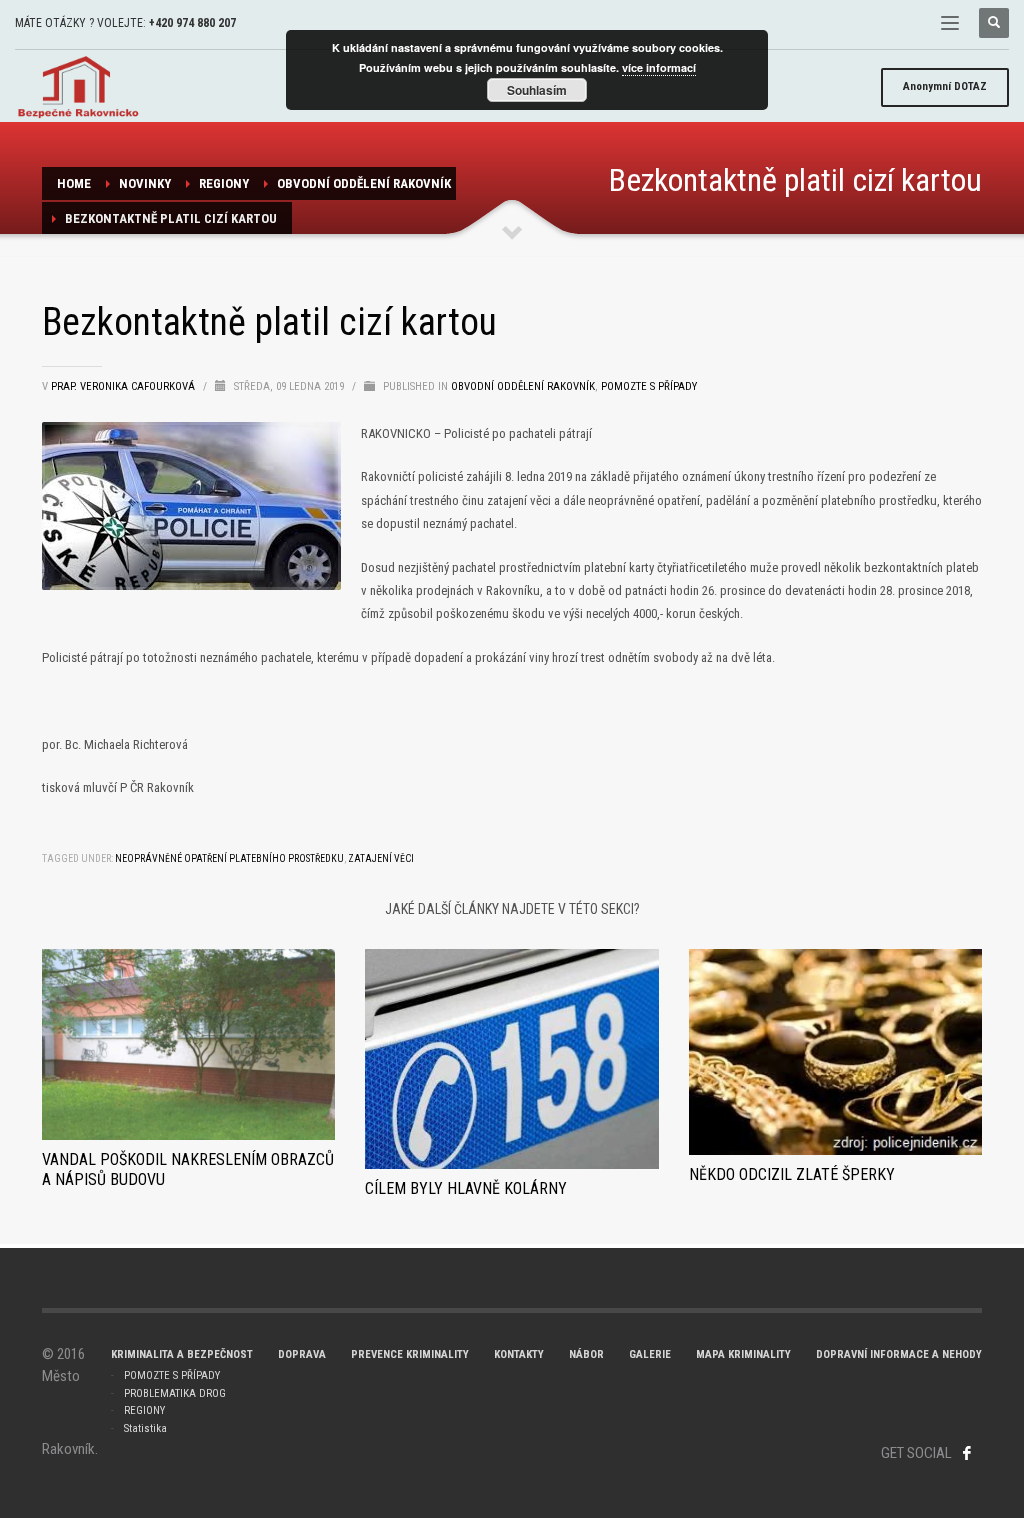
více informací (659, 67)
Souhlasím (537, 90)
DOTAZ (945, 86)
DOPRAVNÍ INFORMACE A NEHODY (899, 1354)
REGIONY (224, 183)
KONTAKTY (519, 1354)
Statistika (145, 1428)
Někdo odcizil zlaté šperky (792, 1174)
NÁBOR (586, 1354)
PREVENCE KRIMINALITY (410, 1354)
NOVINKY (145, 183)
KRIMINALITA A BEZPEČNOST (182, 1354)
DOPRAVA (302, 1354)
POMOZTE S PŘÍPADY (172, 1375)
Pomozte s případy (649, 386)
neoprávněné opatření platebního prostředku (229, 858)
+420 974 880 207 (192, 23)
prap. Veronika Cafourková (124, 386)
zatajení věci (381, 858)
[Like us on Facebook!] (967, 1453)
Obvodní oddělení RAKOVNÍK (364, 183)
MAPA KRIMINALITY (743, 1354)
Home (74, 183)
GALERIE (650, 1354)
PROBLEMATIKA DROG (175, 1393)
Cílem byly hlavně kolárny (466, 1188)
